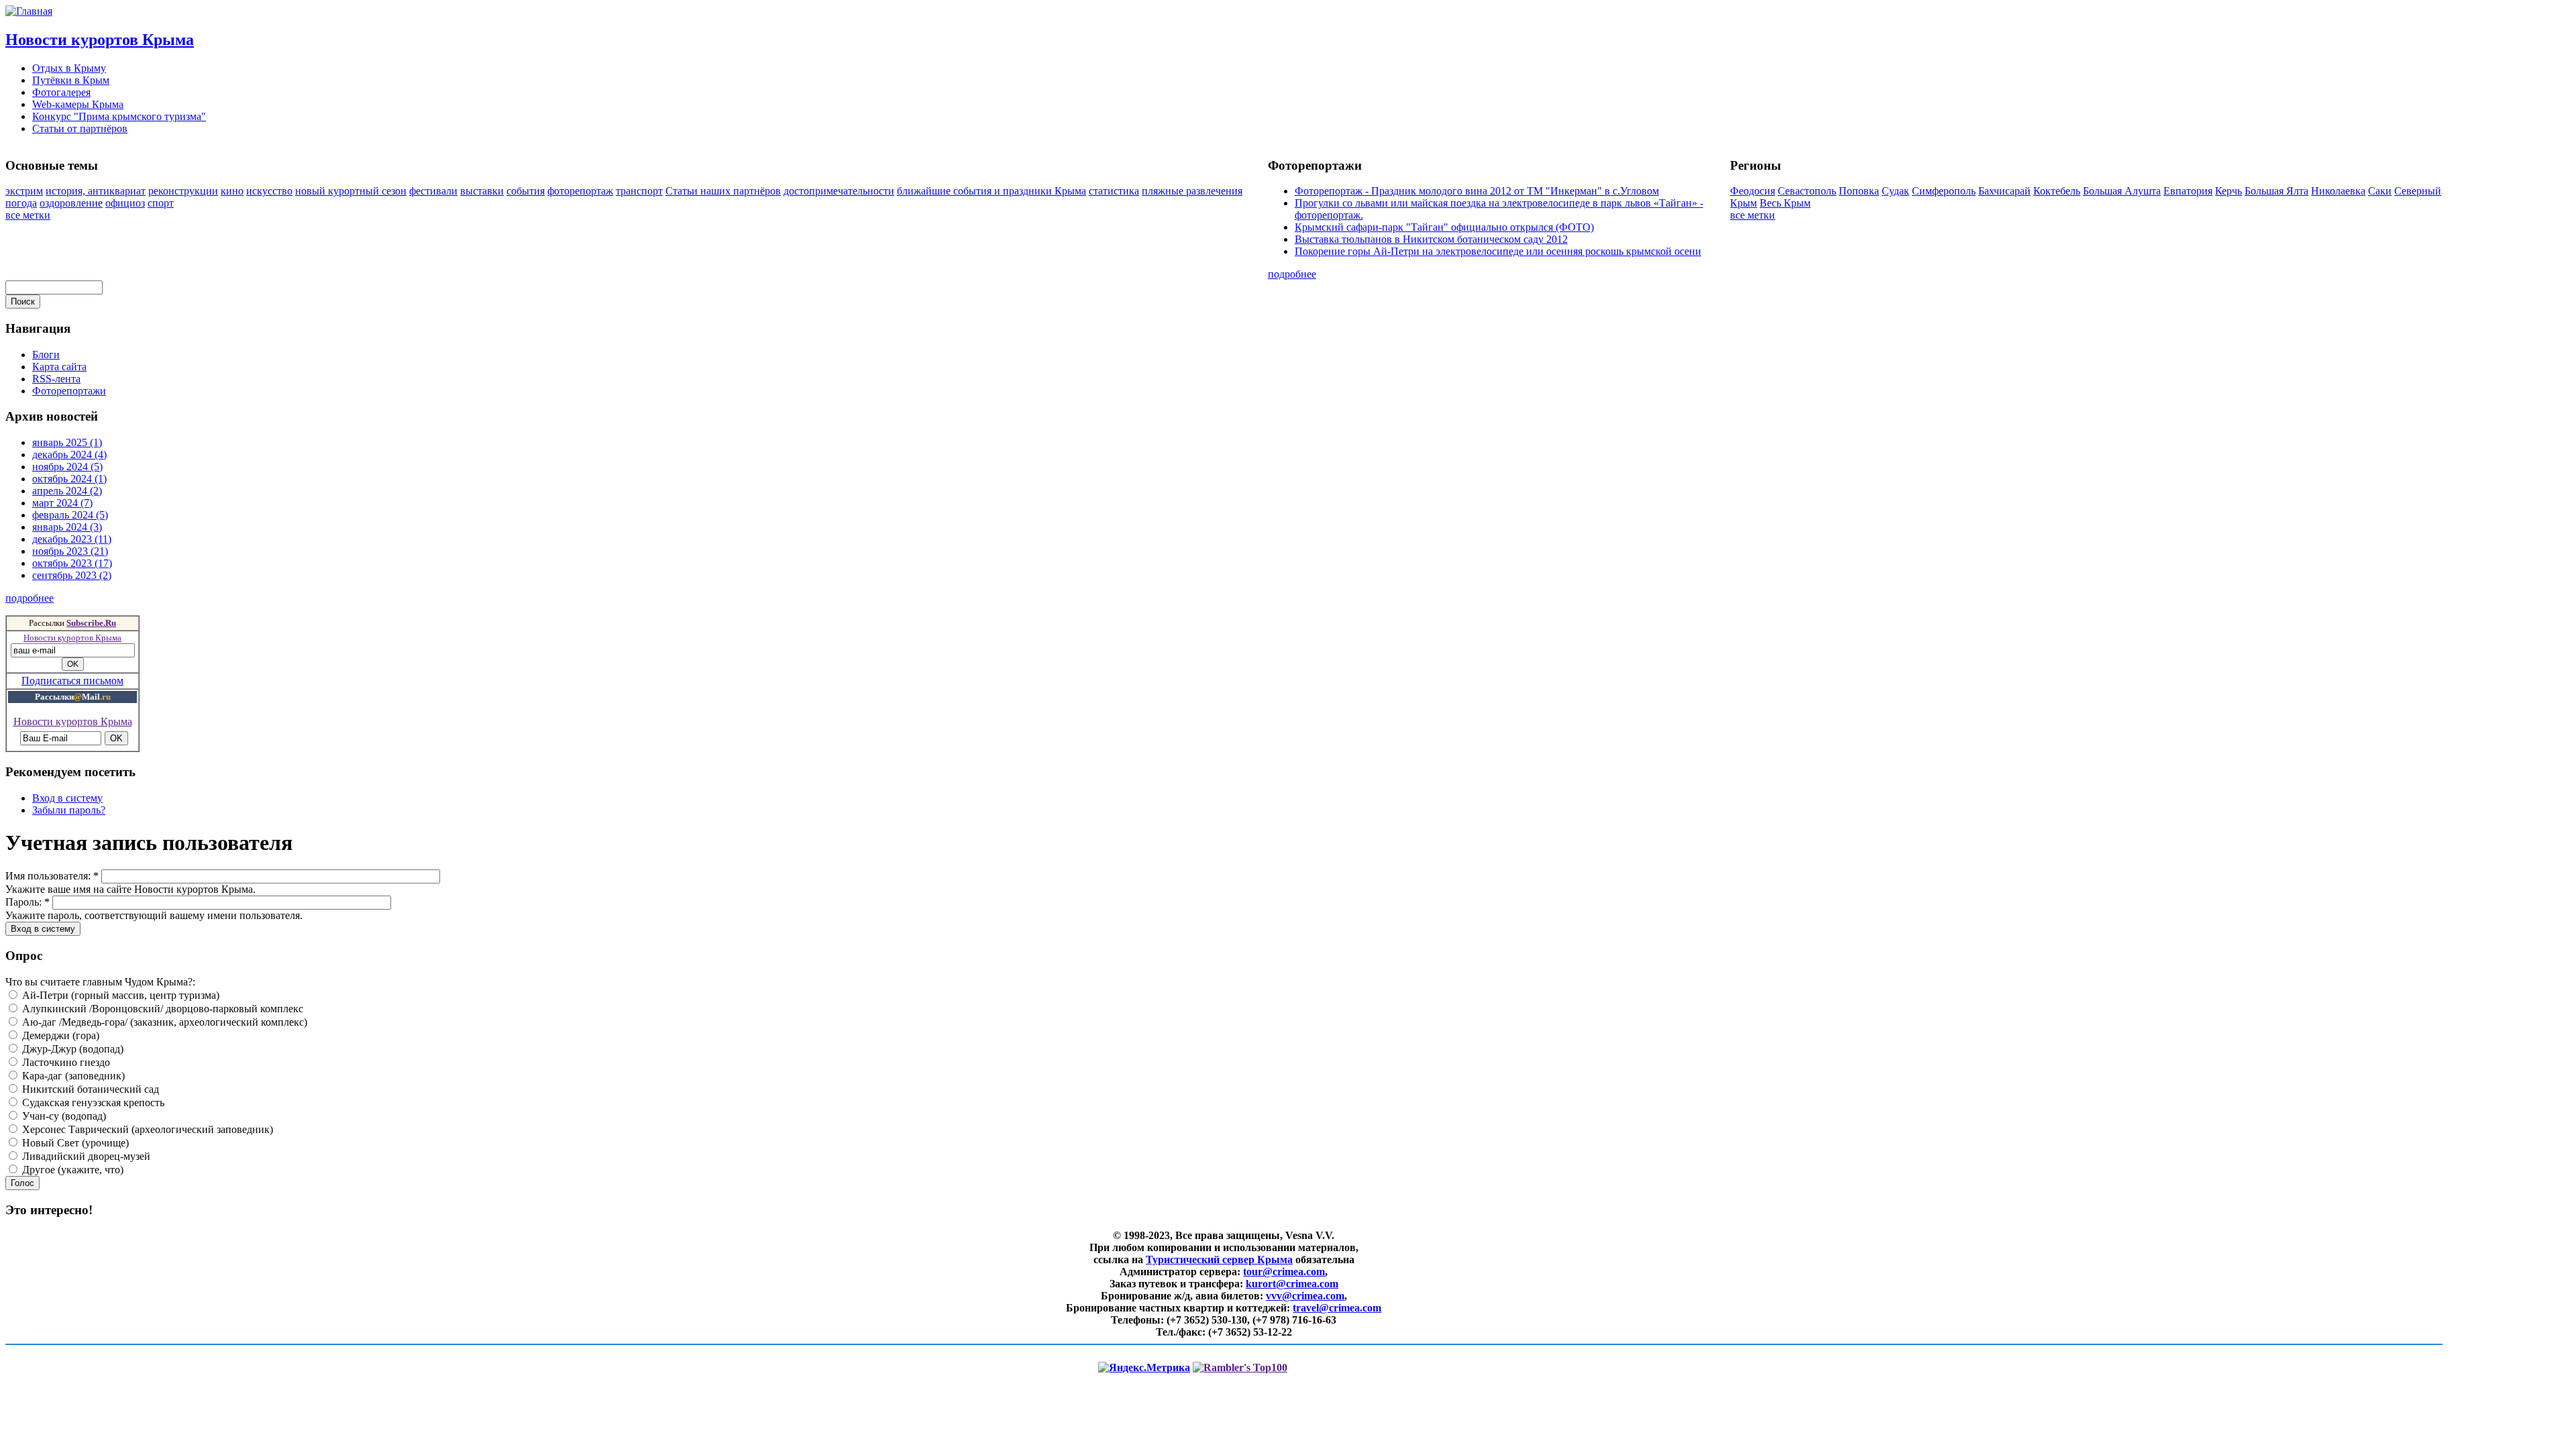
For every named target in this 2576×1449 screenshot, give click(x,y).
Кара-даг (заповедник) (72, 1076)
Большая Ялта (2276, 191)
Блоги (46, 355)
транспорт (639, 191)
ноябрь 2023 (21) (70, 551)
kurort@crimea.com (1292, 1284)
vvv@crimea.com (1305, 1296)
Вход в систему (67, 798)
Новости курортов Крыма (100, 40)
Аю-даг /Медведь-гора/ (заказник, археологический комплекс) (163, 1022)
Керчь (2229, 191)
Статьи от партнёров (80, 128)
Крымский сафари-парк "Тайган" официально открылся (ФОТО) (1444, 227)
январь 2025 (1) (67, 442)
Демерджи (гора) (59, 1035)
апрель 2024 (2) (67, 491)
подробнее (1292, 274)
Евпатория (2188, 191)
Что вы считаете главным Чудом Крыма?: (100, 982)
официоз (125, 203)
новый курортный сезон (351, 191)
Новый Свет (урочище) (74, 1143)
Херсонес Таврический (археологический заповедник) (146, 1129)
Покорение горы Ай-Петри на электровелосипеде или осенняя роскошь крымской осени (1498, 251)
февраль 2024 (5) (70, 515)
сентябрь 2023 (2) (72, 575)
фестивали (433, 191)
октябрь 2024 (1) (69, 479)
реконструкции (183, 191)
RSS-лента (56, 379)
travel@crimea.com (1337, 1308)
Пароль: (28, 902)
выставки (482, 191)
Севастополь (1807, 191)
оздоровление (71, 203)
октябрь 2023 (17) (72, 563)
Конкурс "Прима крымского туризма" (119, 116)
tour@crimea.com (1284, 1272)
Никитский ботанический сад (89, 1089)
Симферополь (1944, 191)
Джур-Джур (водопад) (71, 1049)
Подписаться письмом (72, 681)
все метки (28, 215)
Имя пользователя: (52, 876)
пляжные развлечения (1192, 191)
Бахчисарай (2004, 191)
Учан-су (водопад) (63, 1116)
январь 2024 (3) (67, 527)
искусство (269, 191)
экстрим (24, 191)
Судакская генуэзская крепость (92, 1103)
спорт (161, 203)
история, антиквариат (96, 191)
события (526, 191)
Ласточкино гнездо (65, 1062)
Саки (2380, 191)
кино (232, 191)
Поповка (1859, 191)
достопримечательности (839, 191)
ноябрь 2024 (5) (67, 467)
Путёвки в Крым (71, 80)
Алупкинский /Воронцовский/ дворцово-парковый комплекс (161, 1009)
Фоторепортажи (69, 391)
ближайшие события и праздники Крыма (991, 191)
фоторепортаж (580, 191)
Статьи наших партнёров (723, 191)
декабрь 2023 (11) (72, 539)
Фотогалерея (61, 92)
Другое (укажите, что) (71, 1170)
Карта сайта (59, 367)
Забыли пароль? (69, 810)
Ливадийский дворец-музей (85, 1156)
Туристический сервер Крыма (1219, 1259)
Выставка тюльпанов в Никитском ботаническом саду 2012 (1431, 239)
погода (21, 203)
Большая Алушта (2122, 191)
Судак (1895, 191)
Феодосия (1753, 191)
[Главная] (29, 11)
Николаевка (2338, 191)
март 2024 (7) (62, 503)
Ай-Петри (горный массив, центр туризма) (119, 995)
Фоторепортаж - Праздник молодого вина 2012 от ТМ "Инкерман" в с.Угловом (1477, 191)
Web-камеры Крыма (78, 104)
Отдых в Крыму (69, 68)
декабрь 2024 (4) (69, 454)
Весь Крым (1785, 203)
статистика (1114, 191)
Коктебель (2057, 191)
